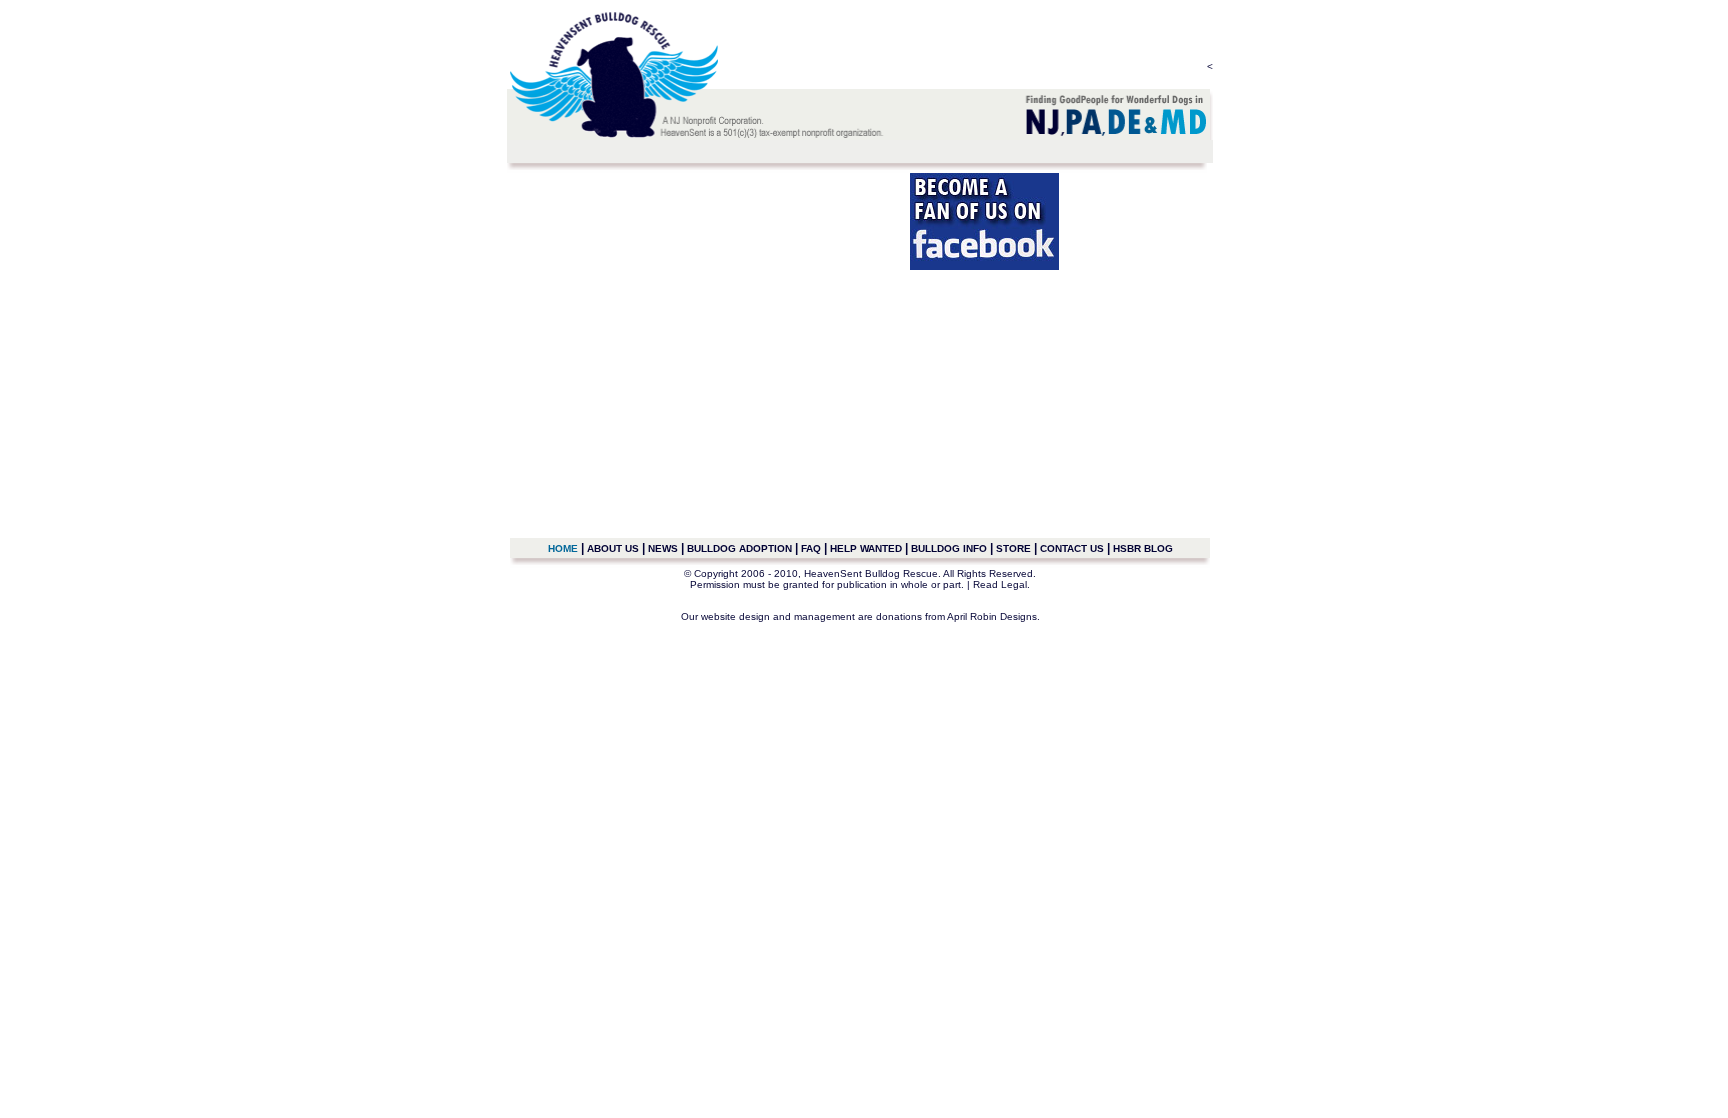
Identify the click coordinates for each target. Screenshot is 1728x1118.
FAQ (811, 548)
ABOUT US (613, 548)
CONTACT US (1072, 548)
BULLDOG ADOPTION (739, 548)
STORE (1013, 548)
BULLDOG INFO (949, 548)
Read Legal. (1001, 584)
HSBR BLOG (1143, 548)
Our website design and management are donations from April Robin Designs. (860, 616)
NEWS (663, 548)
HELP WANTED (866, 548)
